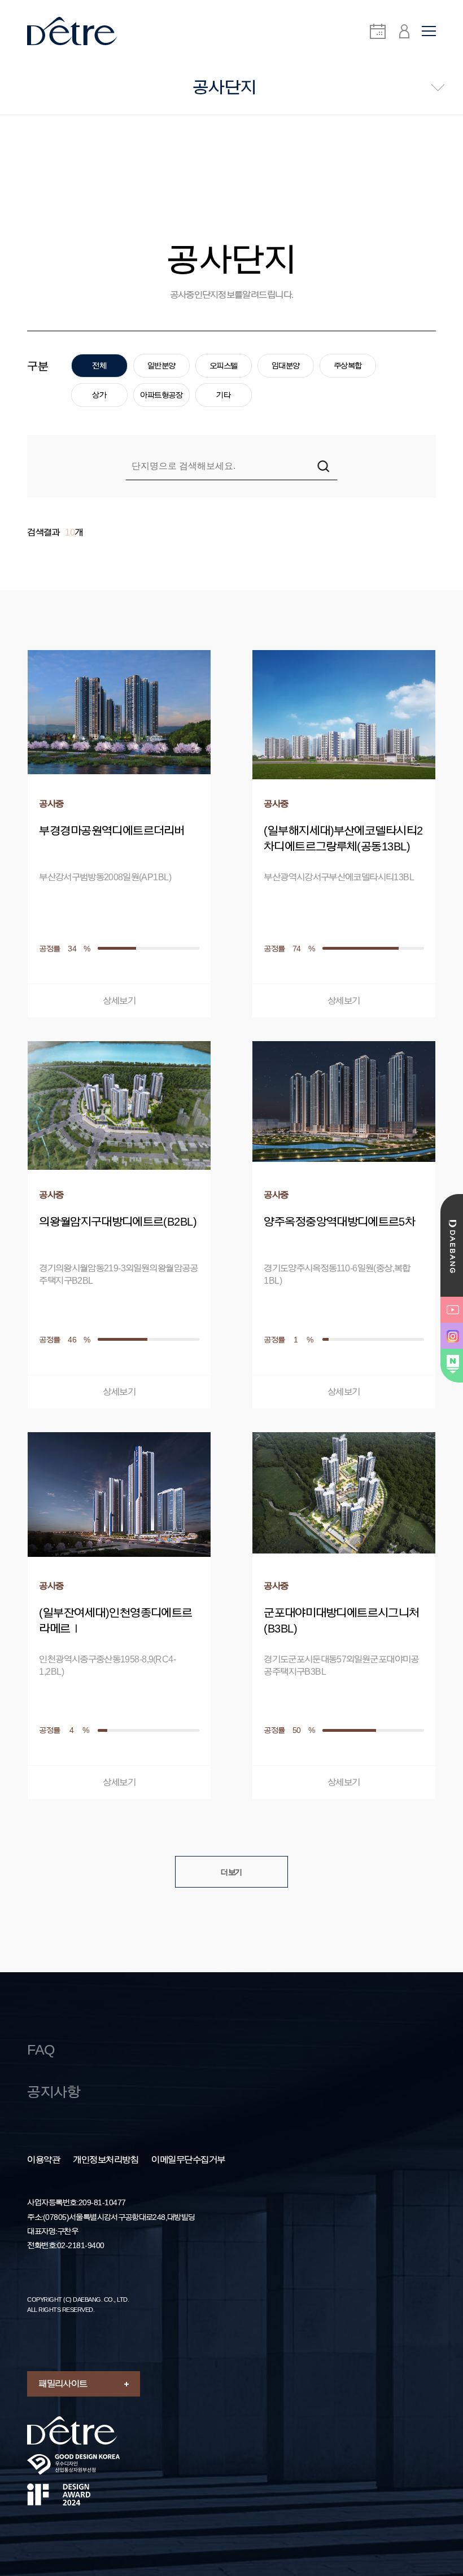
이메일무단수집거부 (188, 2160)
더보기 (231, 1872)
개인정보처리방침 (106, 2160)
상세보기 (119, 1001)
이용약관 (43, 2160)
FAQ (41, 2050)
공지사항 (54, 2092)
